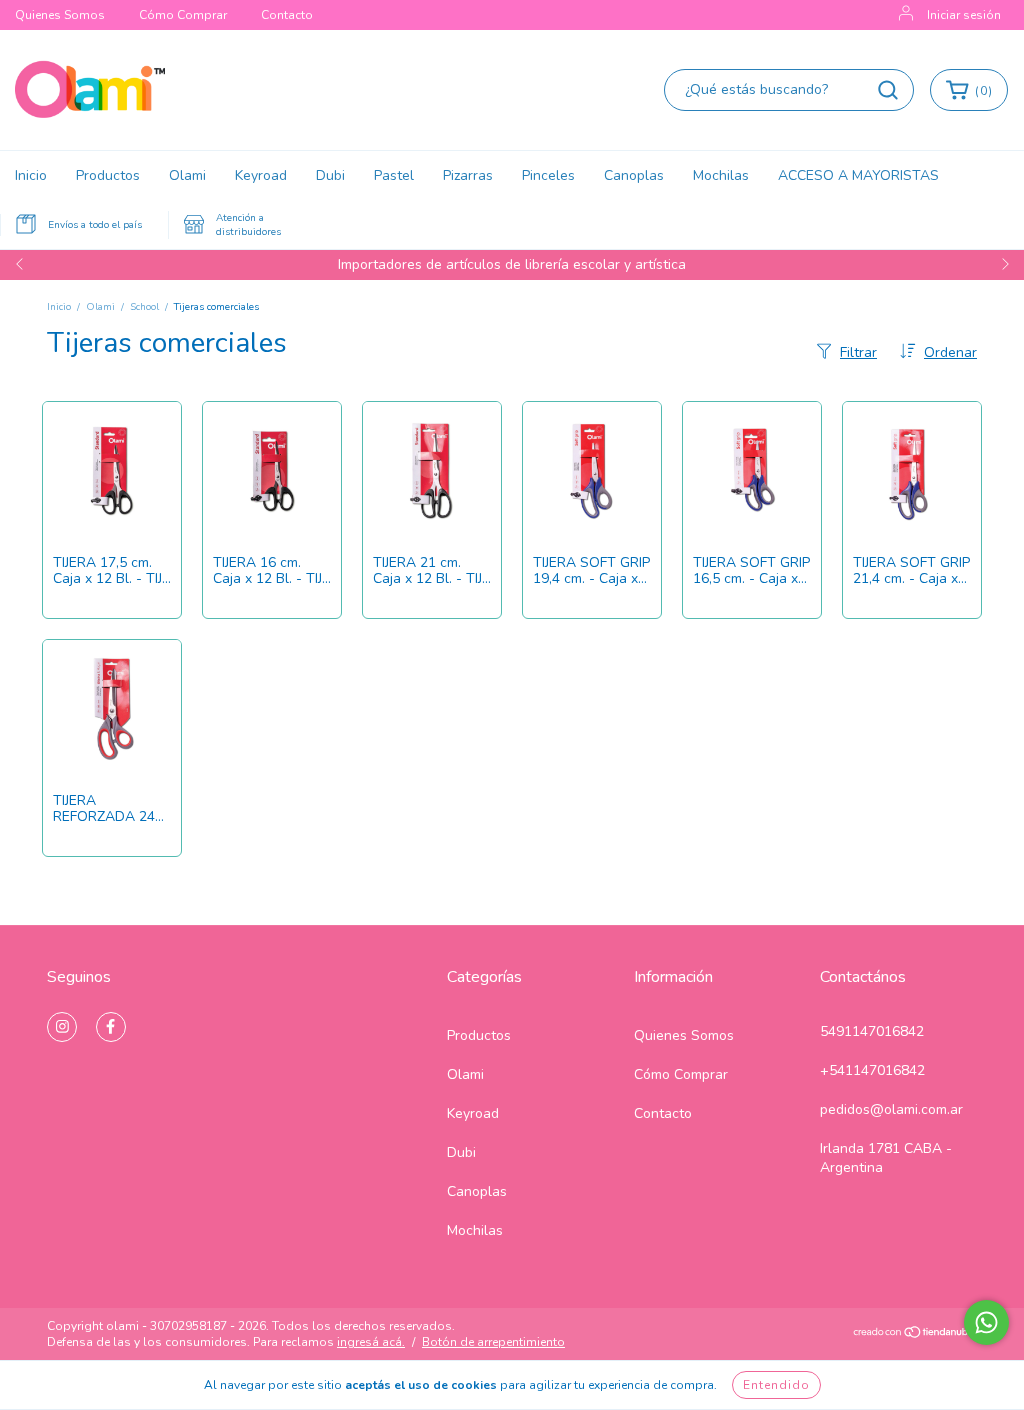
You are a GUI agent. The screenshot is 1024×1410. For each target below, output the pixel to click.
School (144, 307)
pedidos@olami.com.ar (891, 1109)
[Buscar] (888, 90)
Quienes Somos (60, 15)
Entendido (776, 1385)
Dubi (330, 175)
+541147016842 (872, 1070)
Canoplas (634, 175)
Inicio (31, 175)
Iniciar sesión (964, 15)
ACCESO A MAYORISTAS (858, 175)
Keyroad (261, 175)
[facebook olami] (111, 1027)
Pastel (394, 175)
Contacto (287, 15)
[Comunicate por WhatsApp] (986, 1322)
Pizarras (468, 175)
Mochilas (721, 175)
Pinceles (548, 175)
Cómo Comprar (183, 15)
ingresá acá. (371, 1342)
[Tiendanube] (914, 1335)
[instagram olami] (62, 1027)
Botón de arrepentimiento (493, 1342)
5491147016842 (872, 1031)
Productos (108, 175)
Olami (187, 175)
